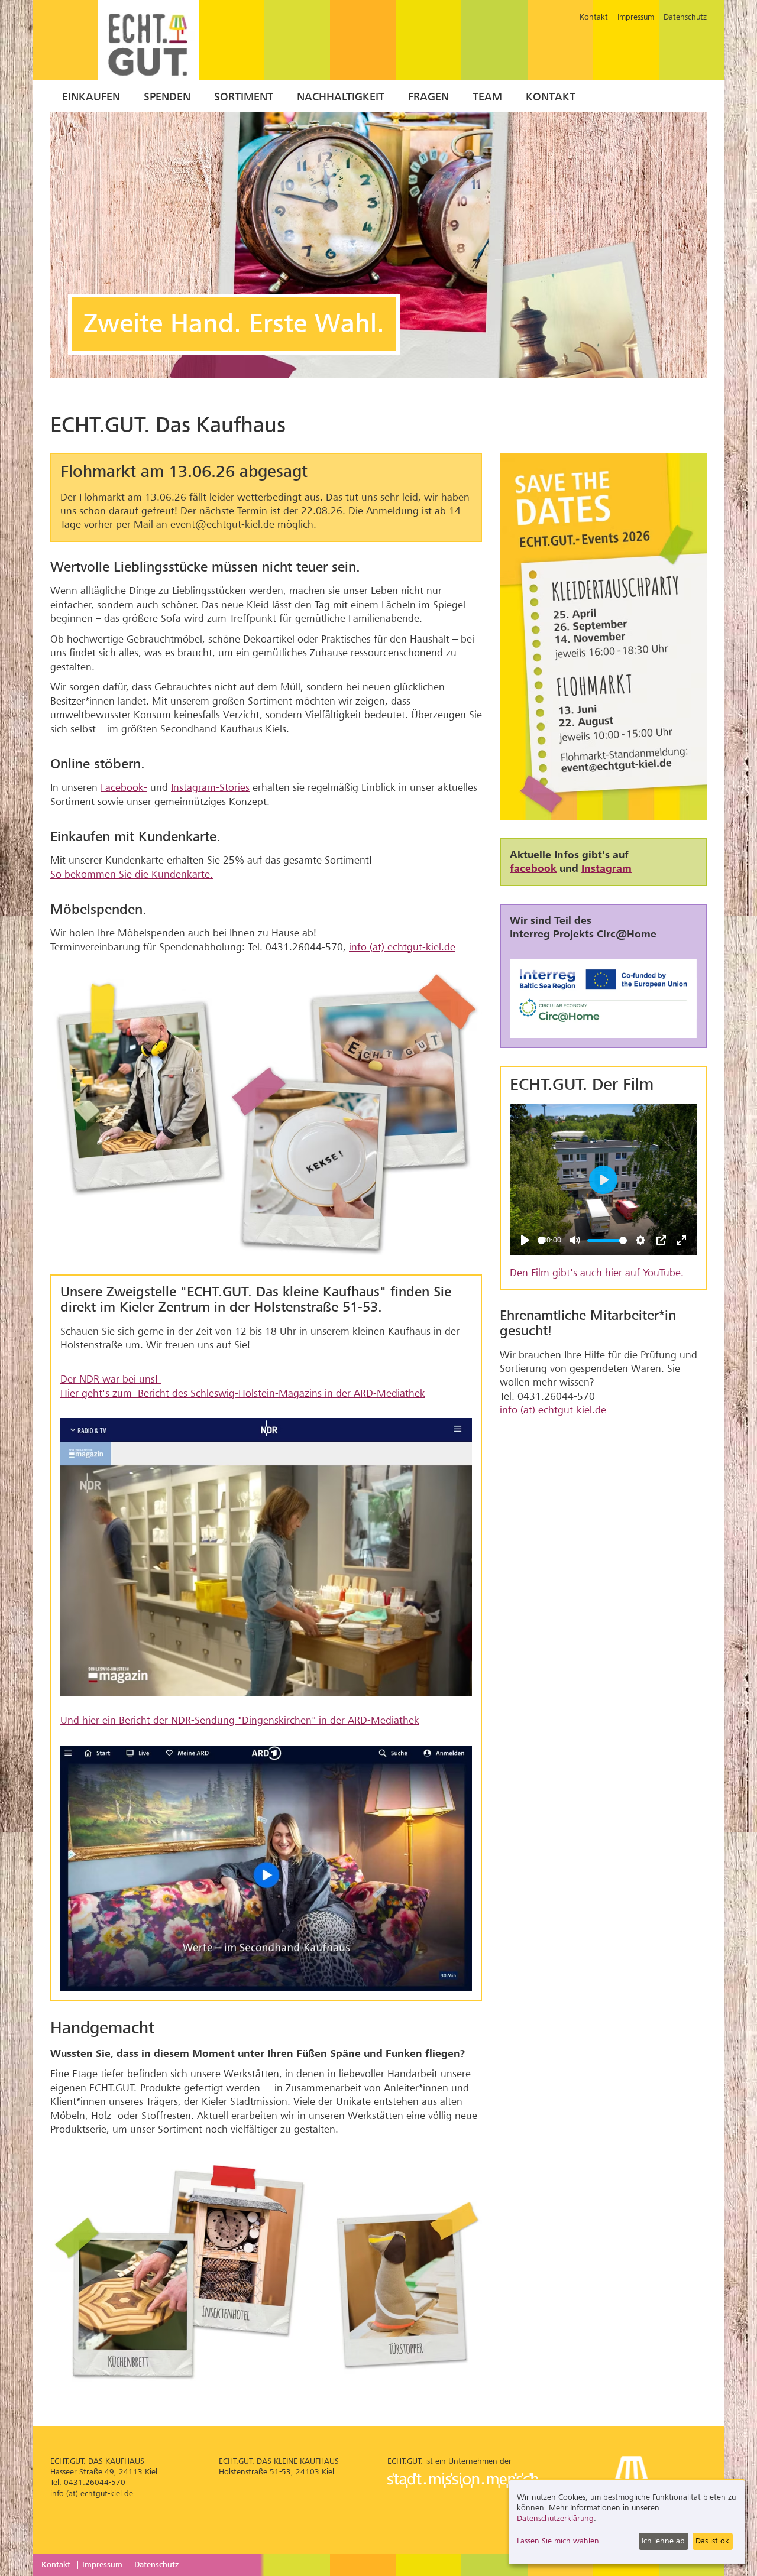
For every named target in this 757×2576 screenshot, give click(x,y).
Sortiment (244, 97)
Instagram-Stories (210, 788)
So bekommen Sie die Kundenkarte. (132, 875)
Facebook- (124, 788)
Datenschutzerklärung (555, 2518)
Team (487, 97)
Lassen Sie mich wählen (558, 2541)
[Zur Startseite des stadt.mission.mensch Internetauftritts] (463, 2482)
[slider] (541, 1240)
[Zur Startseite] (148, 42)
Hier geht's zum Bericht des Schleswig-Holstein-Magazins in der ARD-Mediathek (243, 1394)
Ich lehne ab (663, 2541)
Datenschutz (685, 17)
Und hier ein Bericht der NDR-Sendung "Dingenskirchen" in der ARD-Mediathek (240, 1720)
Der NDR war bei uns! (111, 1379)
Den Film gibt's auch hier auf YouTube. (597, 1273)
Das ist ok (712, 2541)
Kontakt (594, 17)
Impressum (636, 17)
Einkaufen (91, 97)
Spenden (167, 97)
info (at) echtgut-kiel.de (402, 947)
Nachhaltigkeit (341, 97)
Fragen (428, 97)
